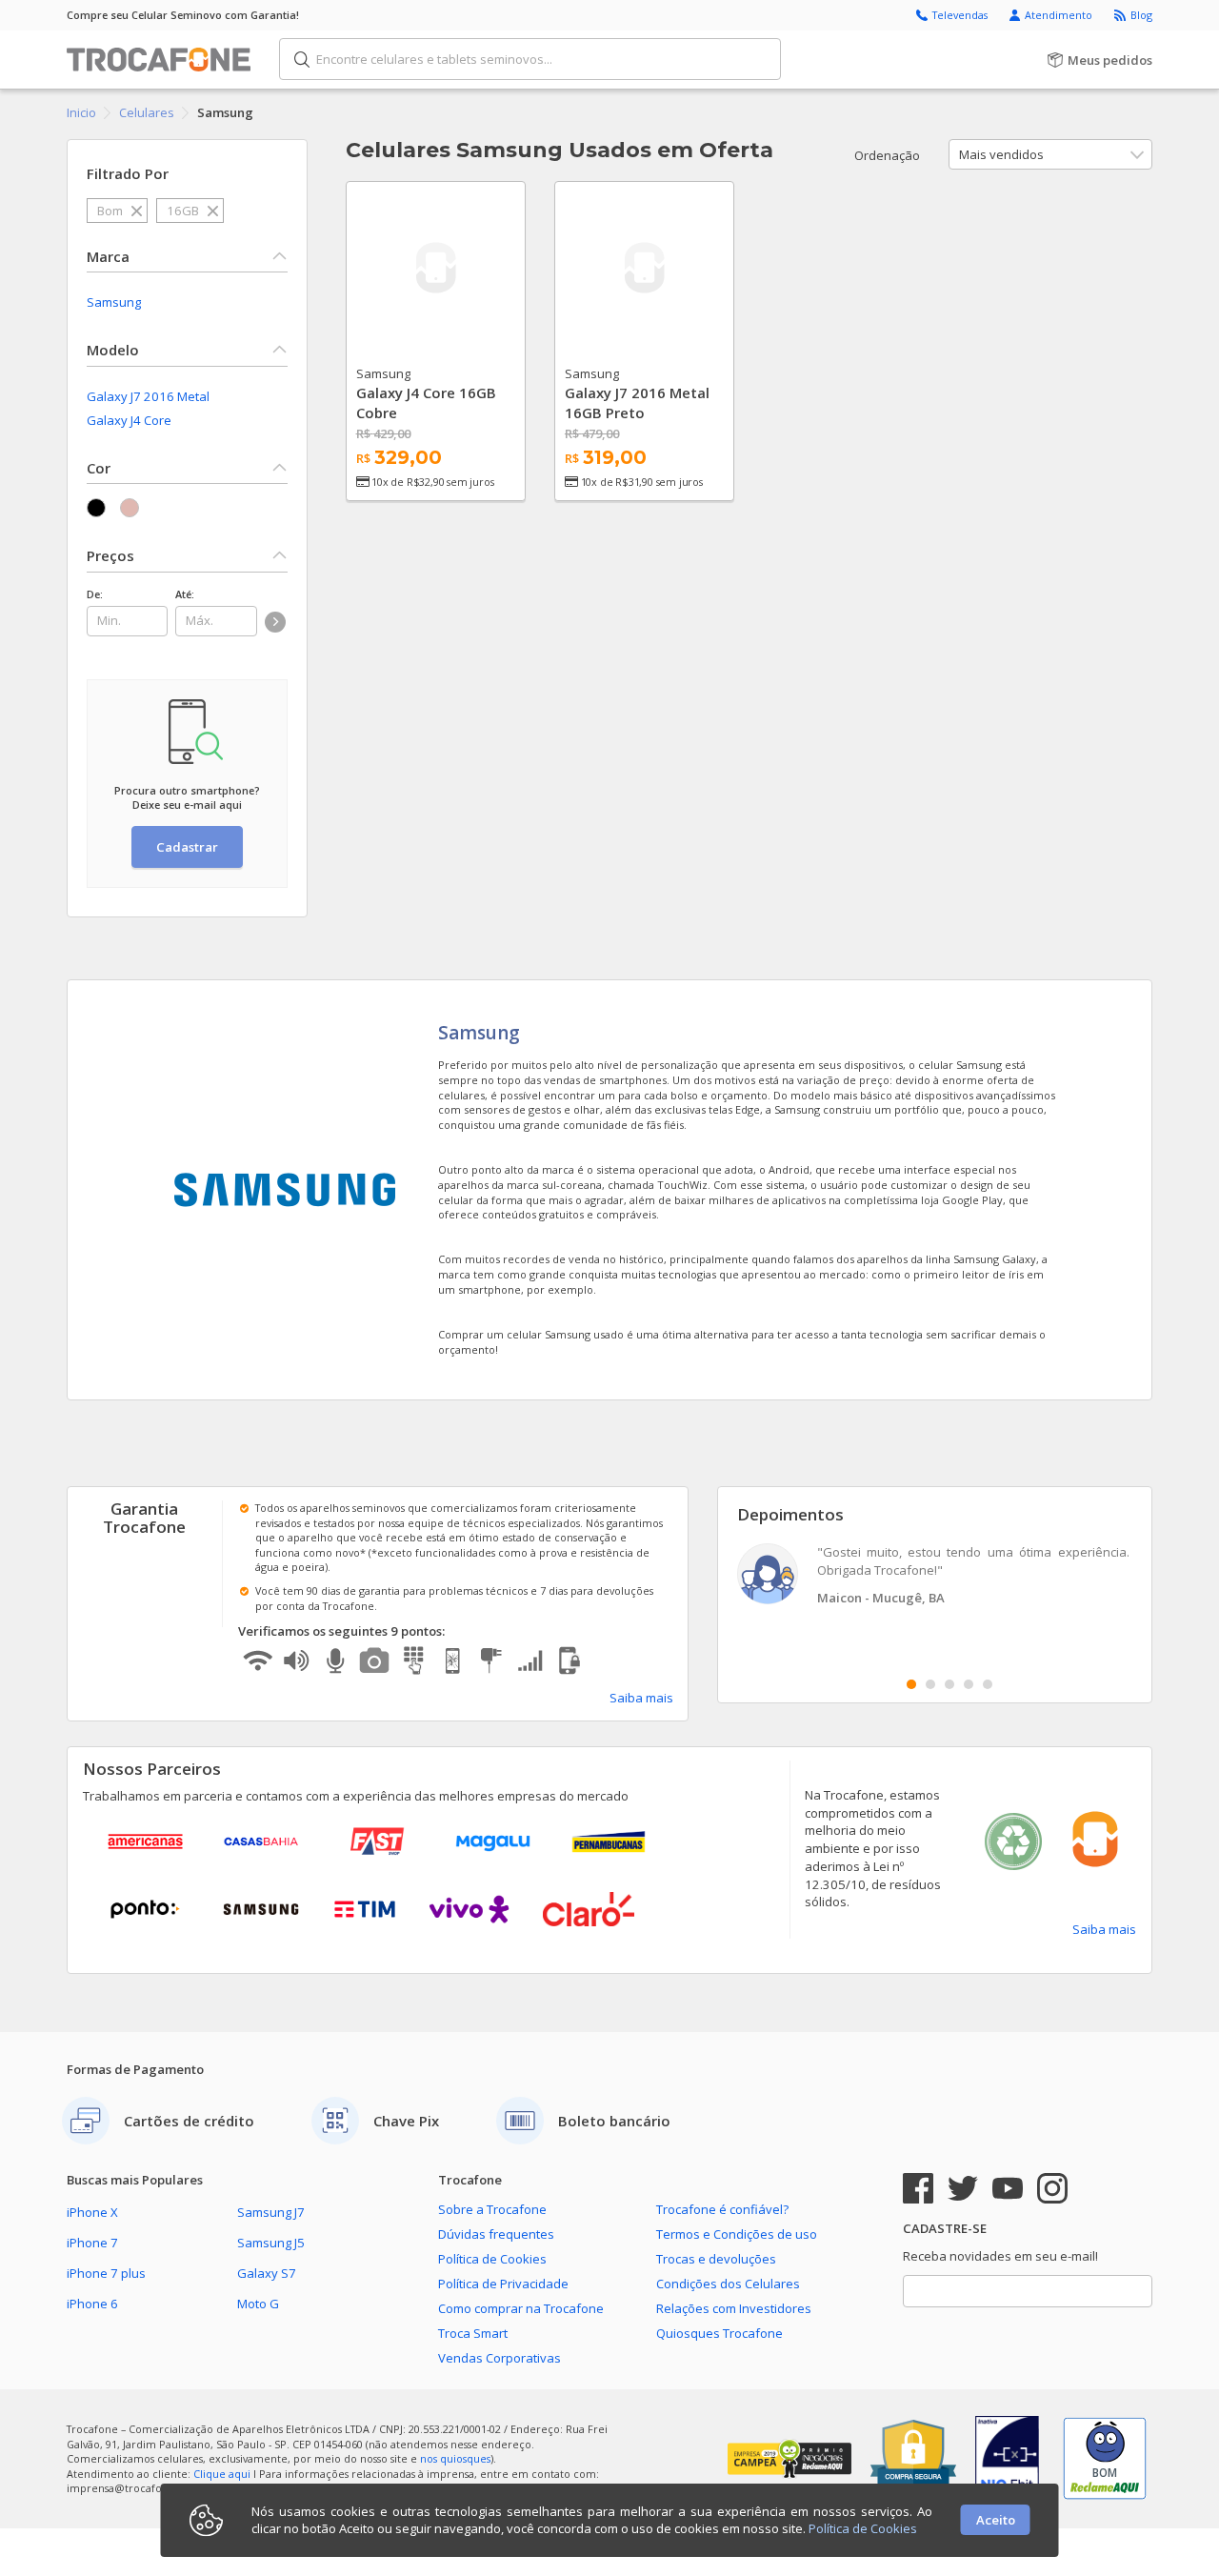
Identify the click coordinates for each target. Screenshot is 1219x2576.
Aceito (996, 2520)
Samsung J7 (271, 2212)
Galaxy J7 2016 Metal (148, 396)
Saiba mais (641, 1698)
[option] (935, 1576)
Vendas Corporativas (500, 2358)
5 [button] (988, 1684)
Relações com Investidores (734, 2308)
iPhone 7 (92, 2243)
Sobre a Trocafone (492, 2209)
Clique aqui (222, 2474)
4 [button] (969, 1684)
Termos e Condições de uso (737, 2234)
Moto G (258, 2304)
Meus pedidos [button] (1109, 60)
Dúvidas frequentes (496, 2234)
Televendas (961, 15)
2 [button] (930, 1684)
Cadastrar (187, 847)
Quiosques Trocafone (719, 2333)
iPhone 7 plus (106, 2273)
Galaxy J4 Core (129, 420)
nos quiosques (455, 2458)
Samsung (114, 302)
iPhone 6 (92, 2304)
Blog (1141, 15)
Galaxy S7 (267, 2273)
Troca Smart (473, 2333)
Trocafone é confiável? (722, 2209)
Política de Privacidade (503, 2284)
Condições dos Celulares (728, 2284)
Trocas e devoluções (716, 2259)
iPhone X (92, 2212)
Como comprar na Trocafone (521, 2308)
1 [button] (911, 1684)
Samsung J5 (271, 2243)
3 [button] (949, 1684)
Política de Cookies (492, 2259)
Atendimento (1060, 15)
